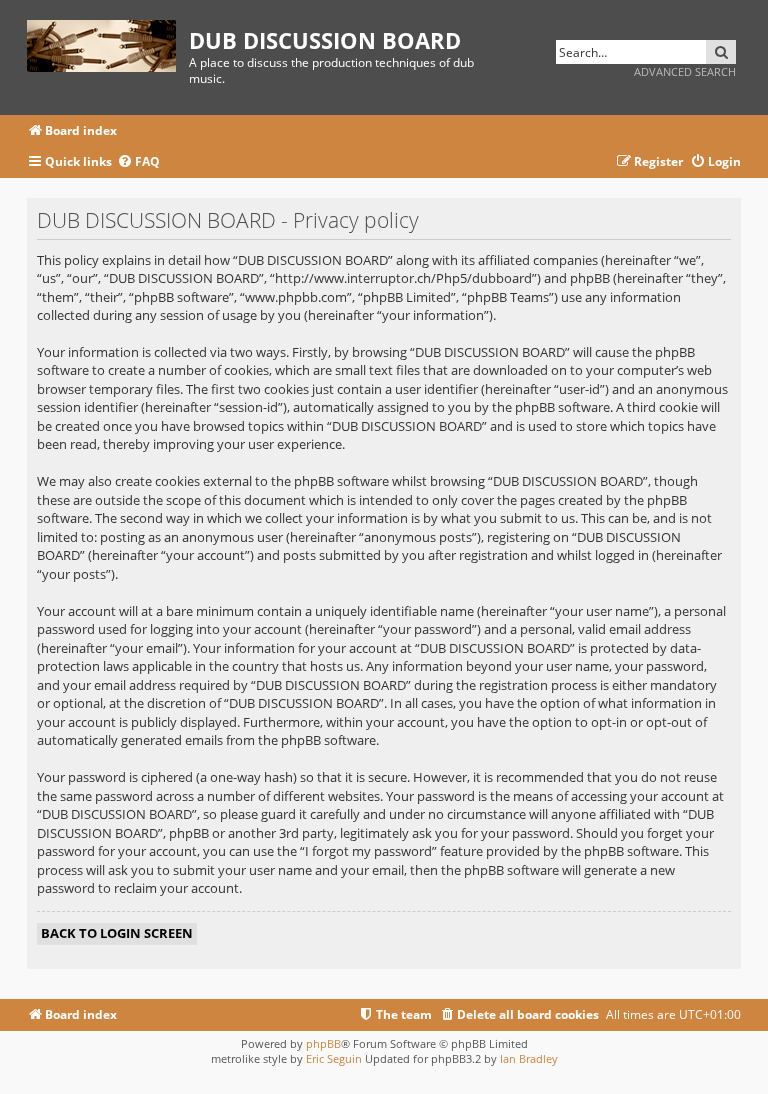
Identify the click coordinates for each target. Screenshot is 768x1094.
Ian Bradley (529, 1058)
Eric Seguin (334, 1058)
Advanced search (685, 71)
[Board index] (108, 42)
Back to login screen (117, 933)
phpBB (323, 1043)
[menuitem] (138, 162)
